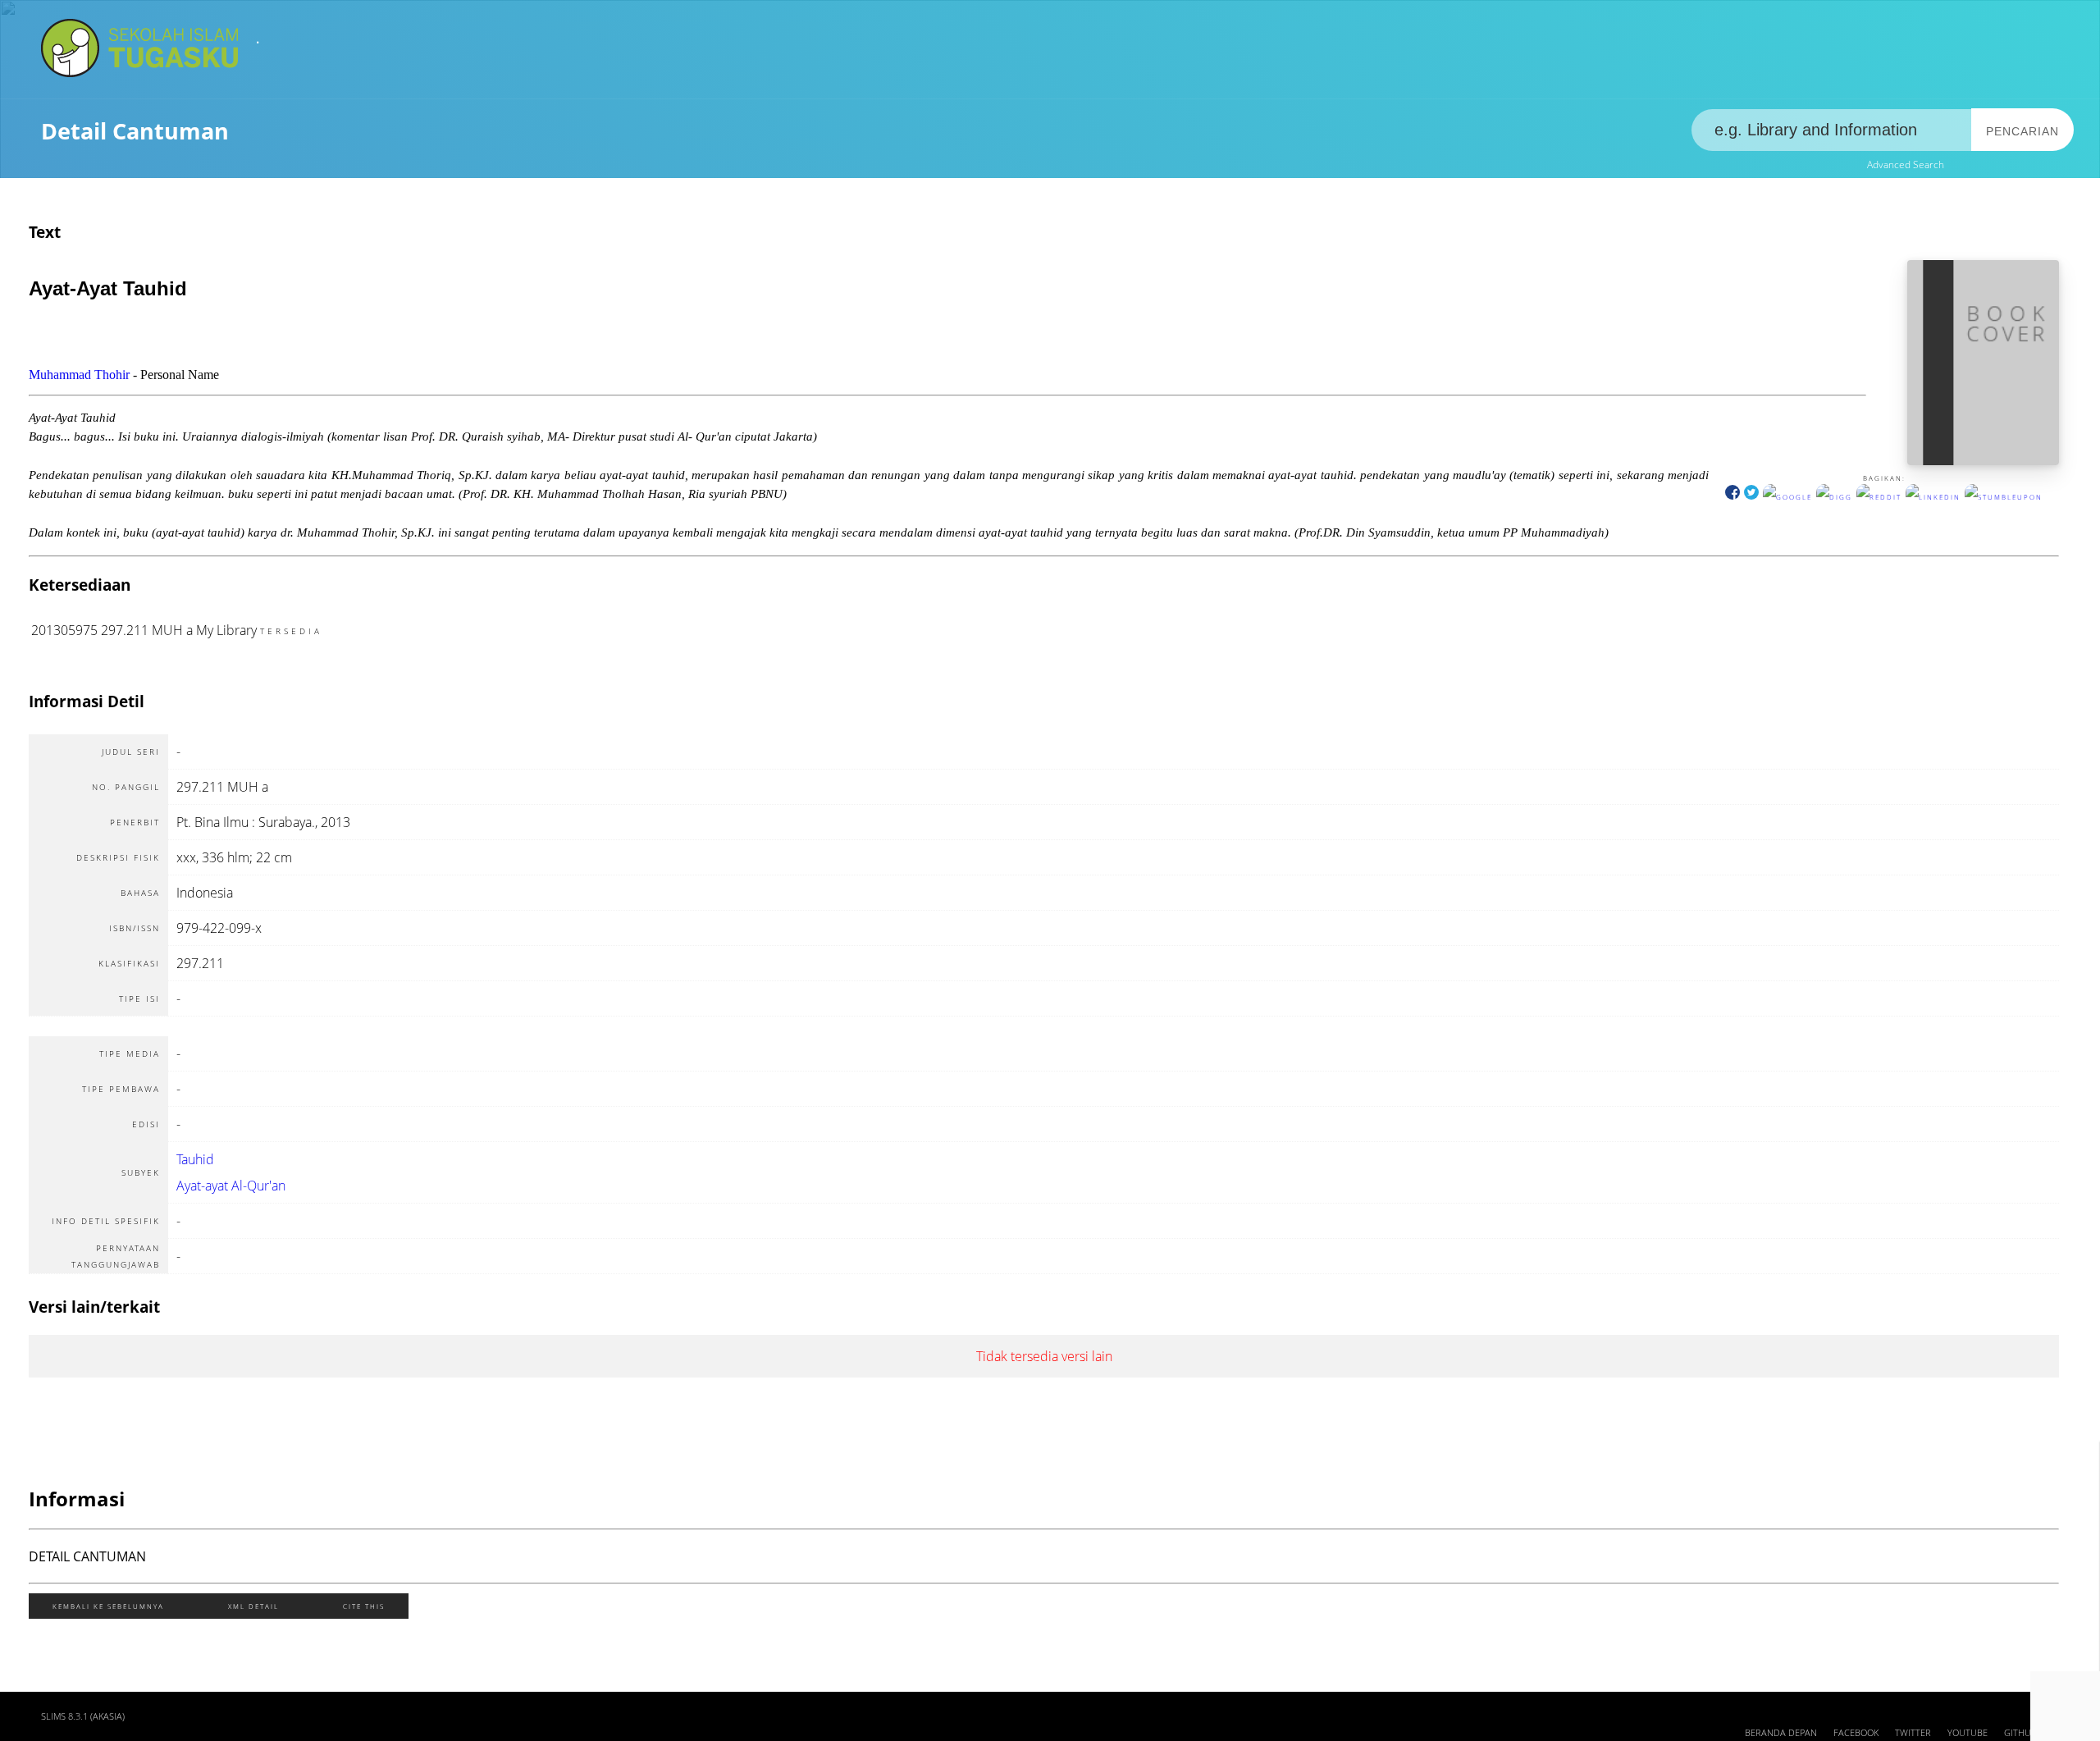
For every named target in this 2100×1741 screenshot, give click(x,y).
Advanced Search (1906, 165)
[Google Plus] (1787, 497)
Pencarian (2022, 131)
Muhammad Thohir (79, 375)
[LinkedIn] (1933, 497)
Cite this (364, 1606)
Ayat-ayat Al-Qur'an (231, 1186)
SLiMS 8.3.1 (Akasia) (83, 1716)
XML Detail (253, 1606)
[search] (1832, 130)
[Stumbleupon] (2004, 497)
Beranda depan (1781, 1733)
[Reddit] (1879, 497)
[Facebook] (1732, 497)
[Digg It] (1834, 497)
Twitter (1913, 1733)
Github (2020, 1733)
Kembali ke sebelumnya (108, 1606)
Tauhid (195, 1159)
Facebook (1856, 1733)
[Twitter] (1751, 497)
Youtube (1968, 1733)
